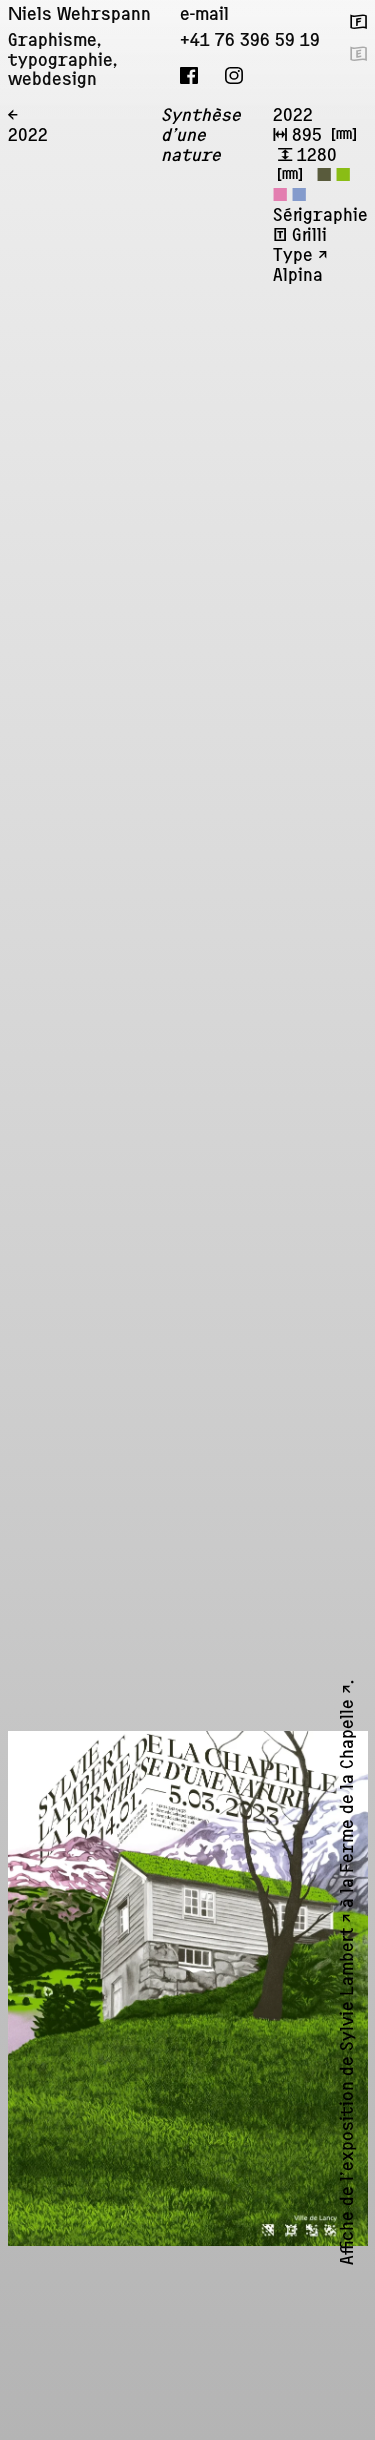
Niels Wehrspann (79, 16)
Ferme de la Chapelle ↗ (349, 1795)
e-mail (204, 16)
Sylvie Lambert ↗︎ (349, 1999)
